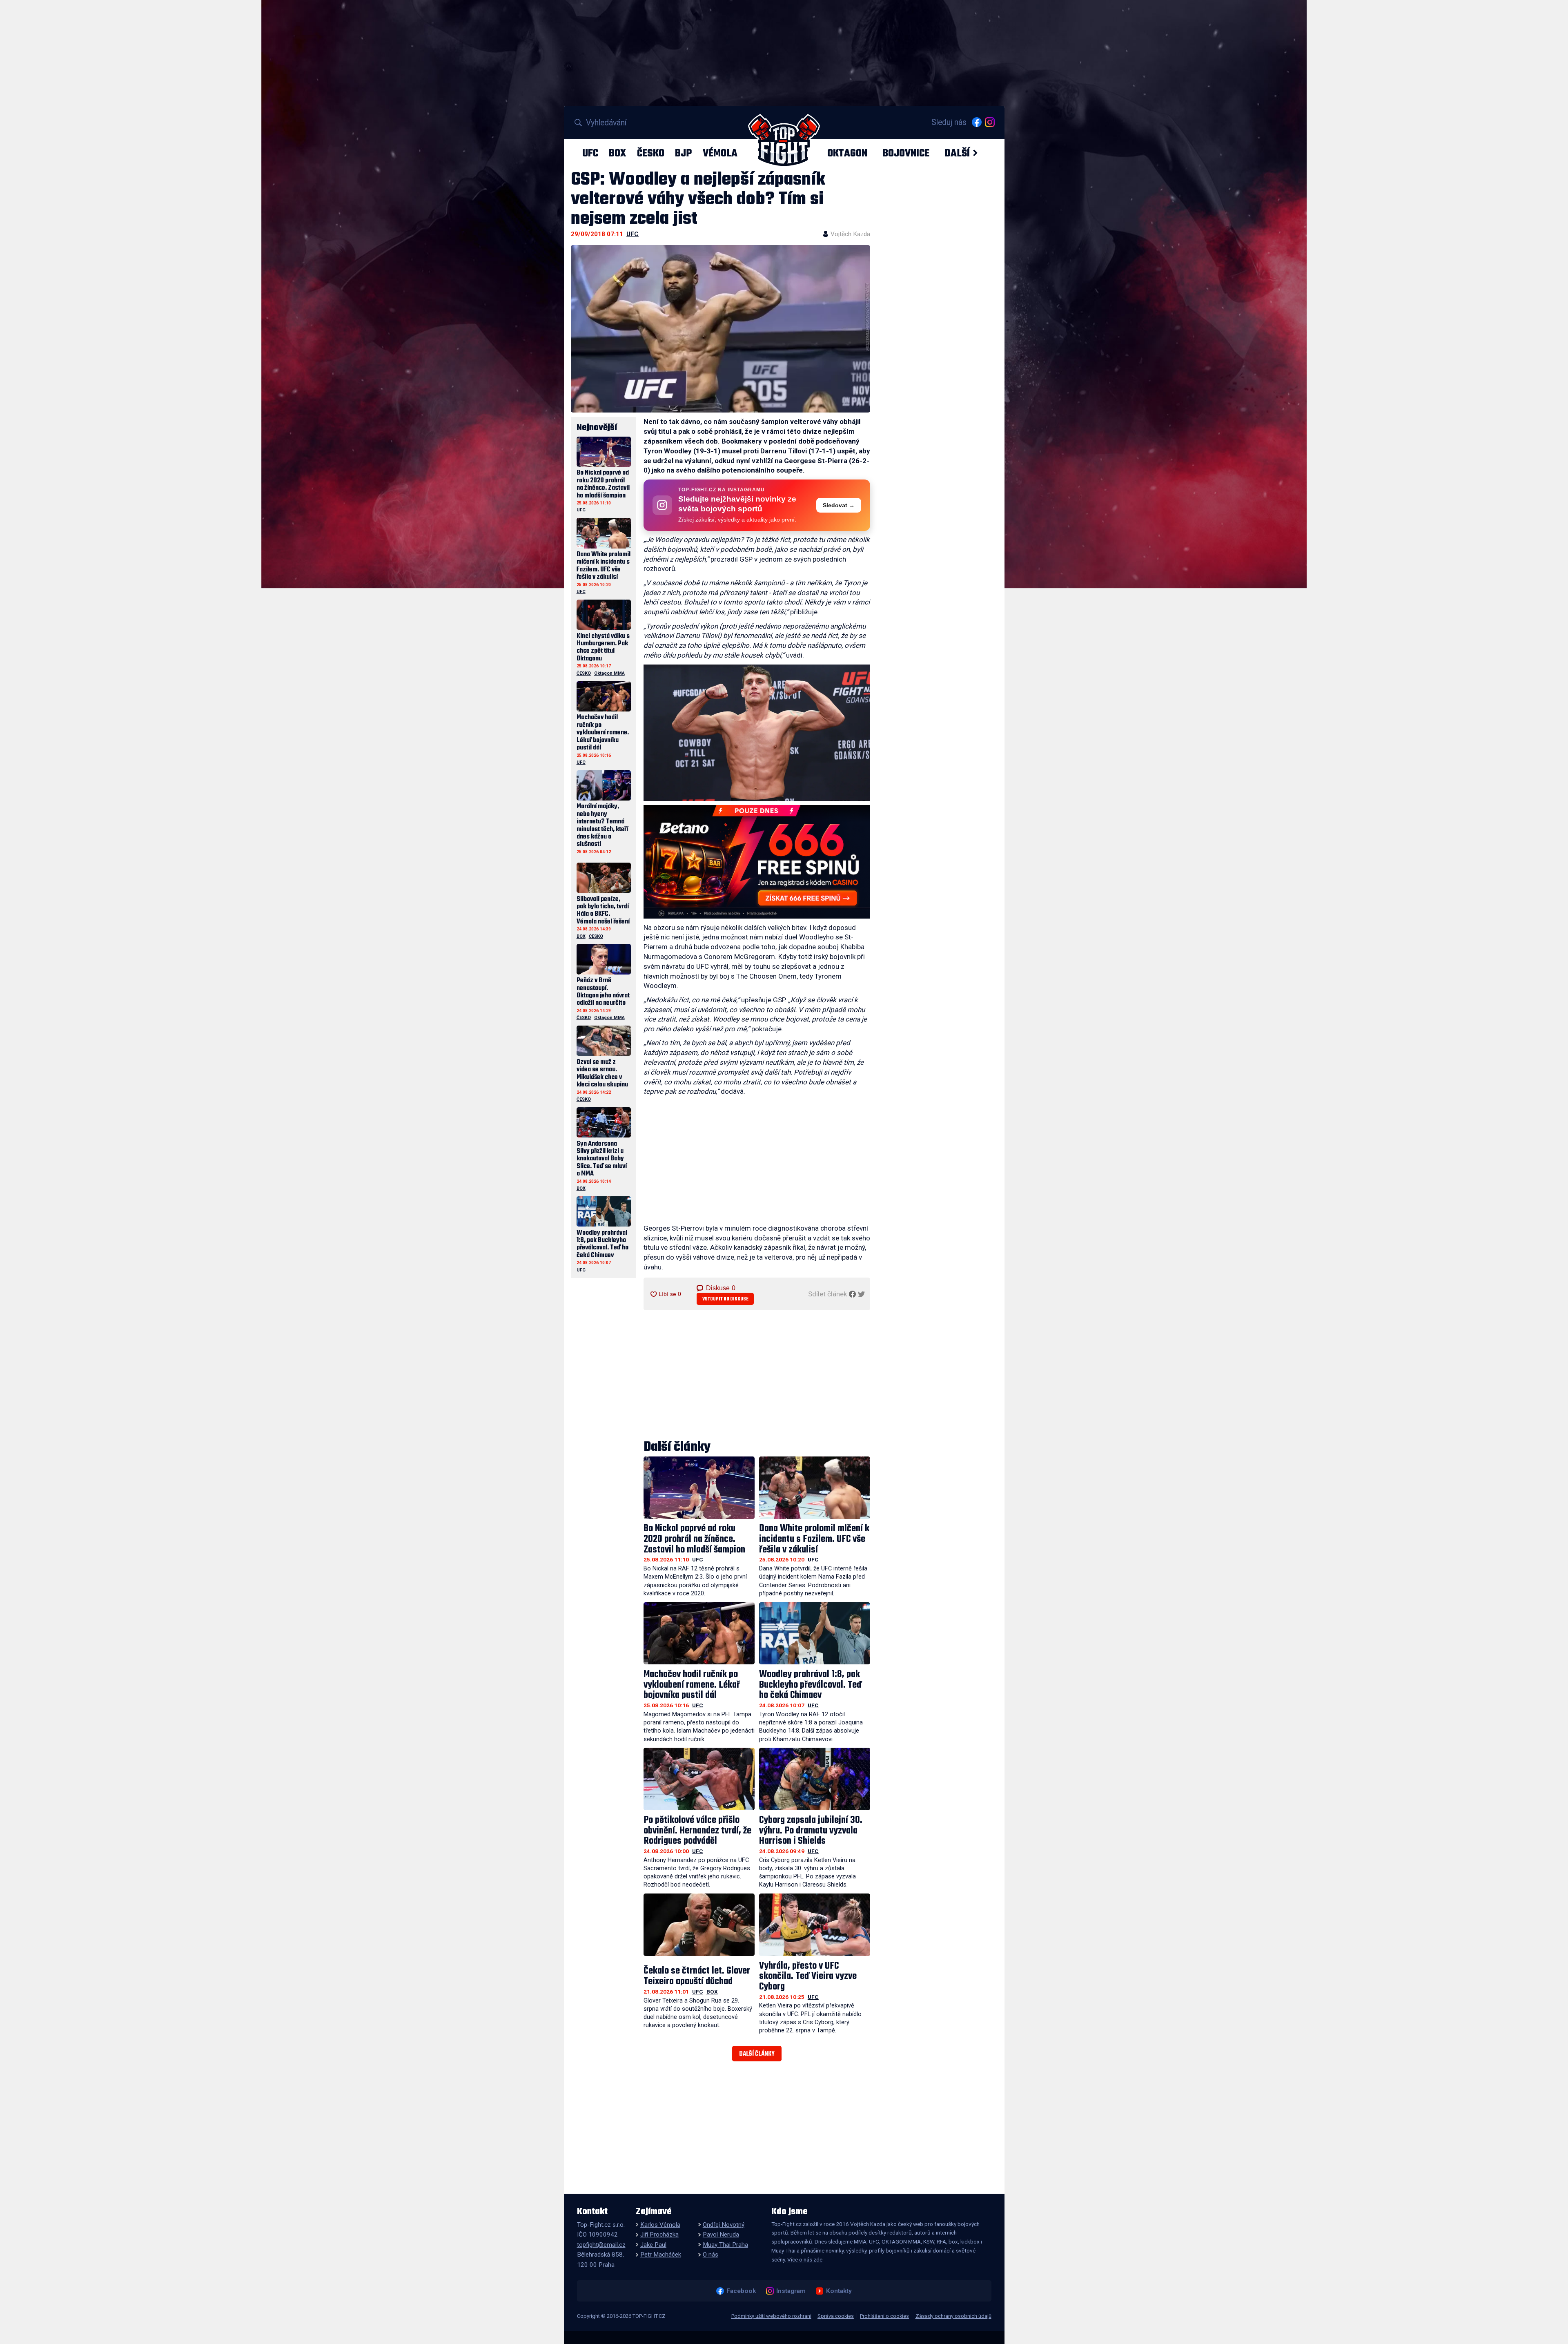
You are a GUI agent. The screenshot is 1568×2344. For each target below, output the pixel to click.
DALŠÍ (957, 153)
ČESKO (651, 153)
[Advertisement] (757, 1162)
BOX (617, 153)
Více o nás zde (805, 2259)
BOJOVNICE (906, 153)
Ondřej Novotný (724, 2225)
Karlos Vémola (660, 2225)
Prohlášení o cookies (884, 2316)
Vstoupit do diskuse (725, 1299)
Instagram (791, 2291)
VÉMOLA (720, 153)
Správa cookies (836, 2316)
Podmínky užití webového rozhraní (771, 2316)
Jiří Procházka (659, 2235)
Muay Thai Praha (725, 2245)
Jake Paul (653, 2245)
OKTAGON (847, 153)
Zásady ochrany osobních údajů (953, 2316)
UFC (590, 153)
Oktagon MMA (609, 673)
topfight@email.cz (601, 2245)
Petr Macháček (661, 2255)
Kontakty (839, 2291)
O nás (710, 2255)
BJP (683, 153)
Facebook (741, 2291)
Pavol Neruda (721, 2235)
